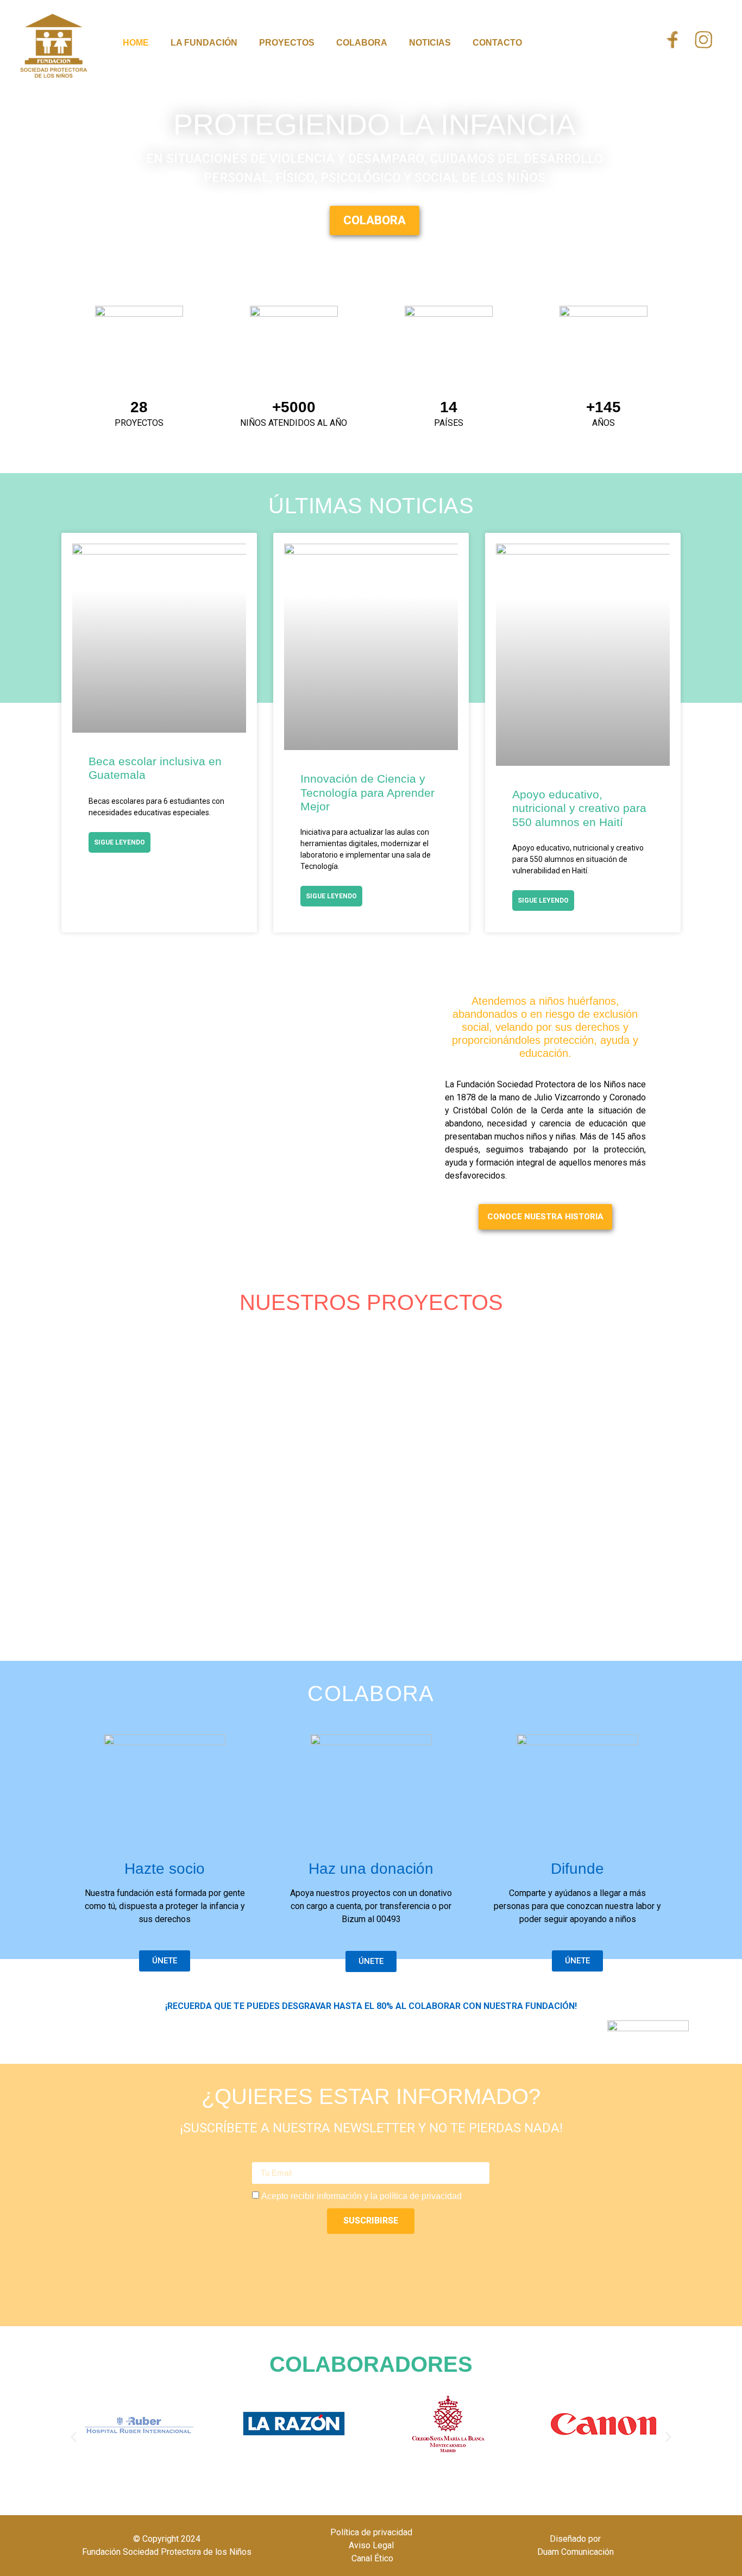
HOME (136, 43)
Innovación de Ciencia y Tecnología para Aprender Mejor (367, 792)
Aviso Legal (371, 2545)
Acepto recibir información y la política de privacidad (361, 2196)
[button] (74, 2437)
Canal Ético (371, 2558)
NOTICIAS (430, 43)
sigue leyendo (120, 842)
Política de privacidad (371, 2532)
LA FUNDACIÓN (204, 43)
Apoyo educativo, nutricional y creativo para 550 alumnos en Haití (579, 808)
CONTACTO (497, 43)
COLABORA (362, 43)
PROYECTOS (287, 43)
